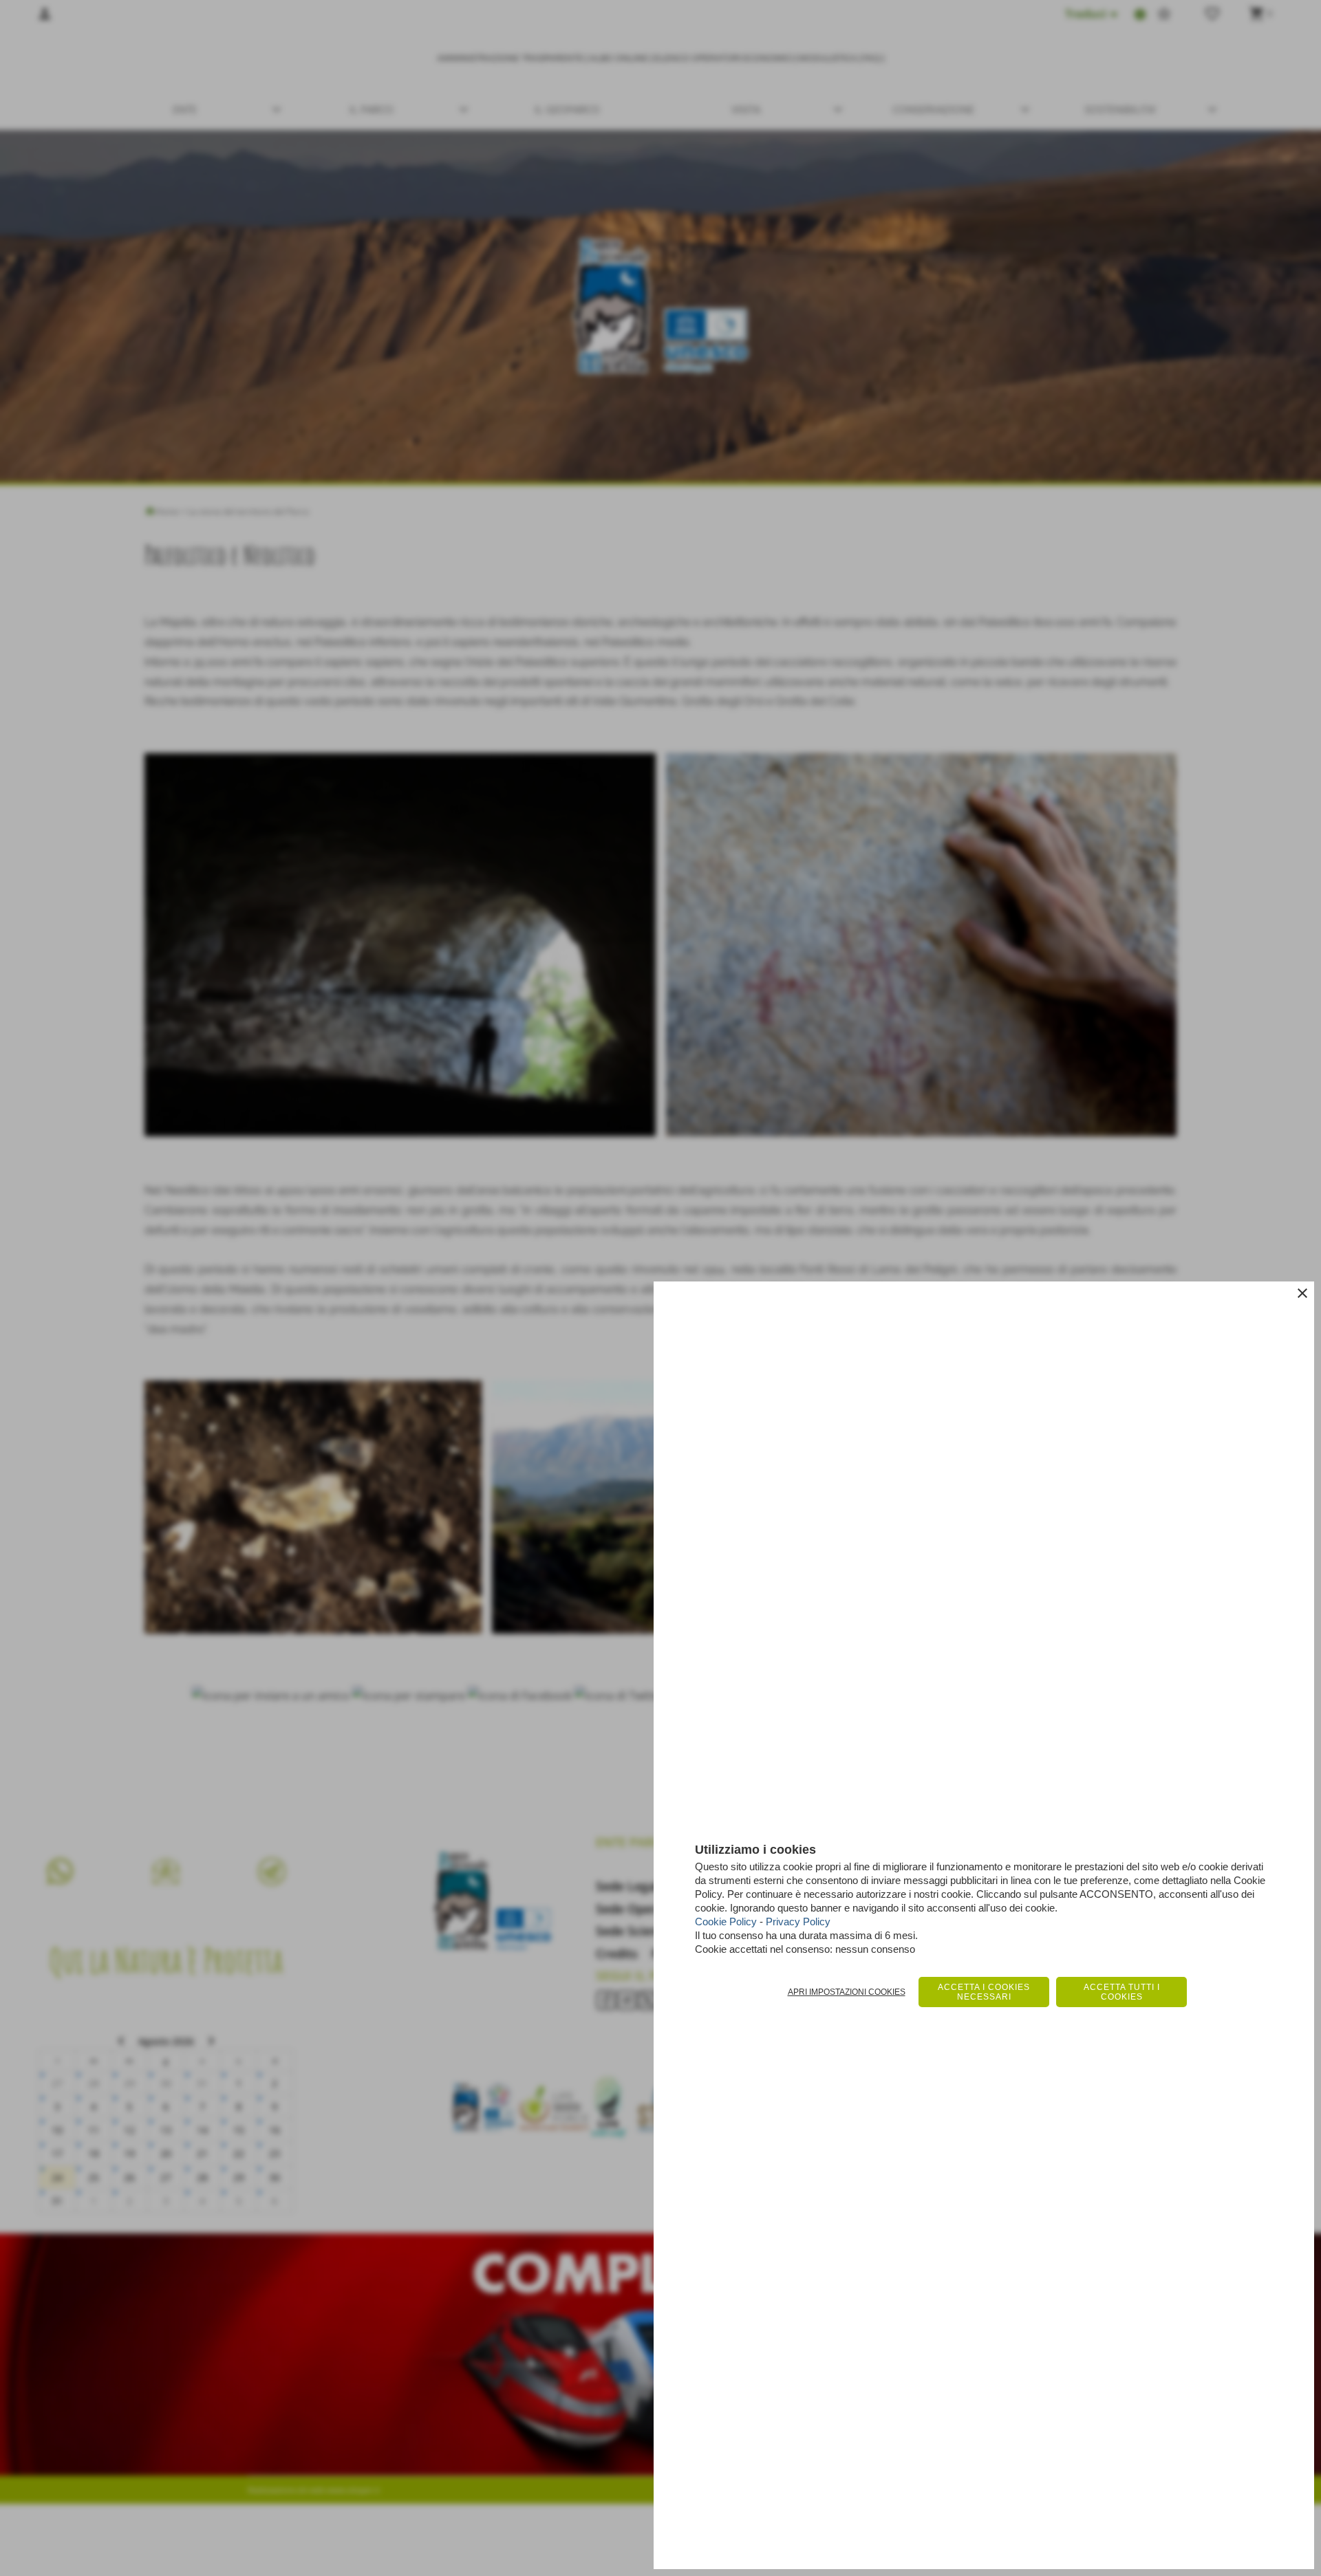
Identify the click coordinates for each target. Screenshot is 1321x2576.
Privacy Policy (798, 1922)
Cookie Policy (726, 1922)
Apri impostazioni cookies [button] (847, 1992)
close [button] (1302, 1293)
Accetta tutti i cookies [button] (1122, 1992)
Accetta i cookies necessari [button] (984, 1992)
